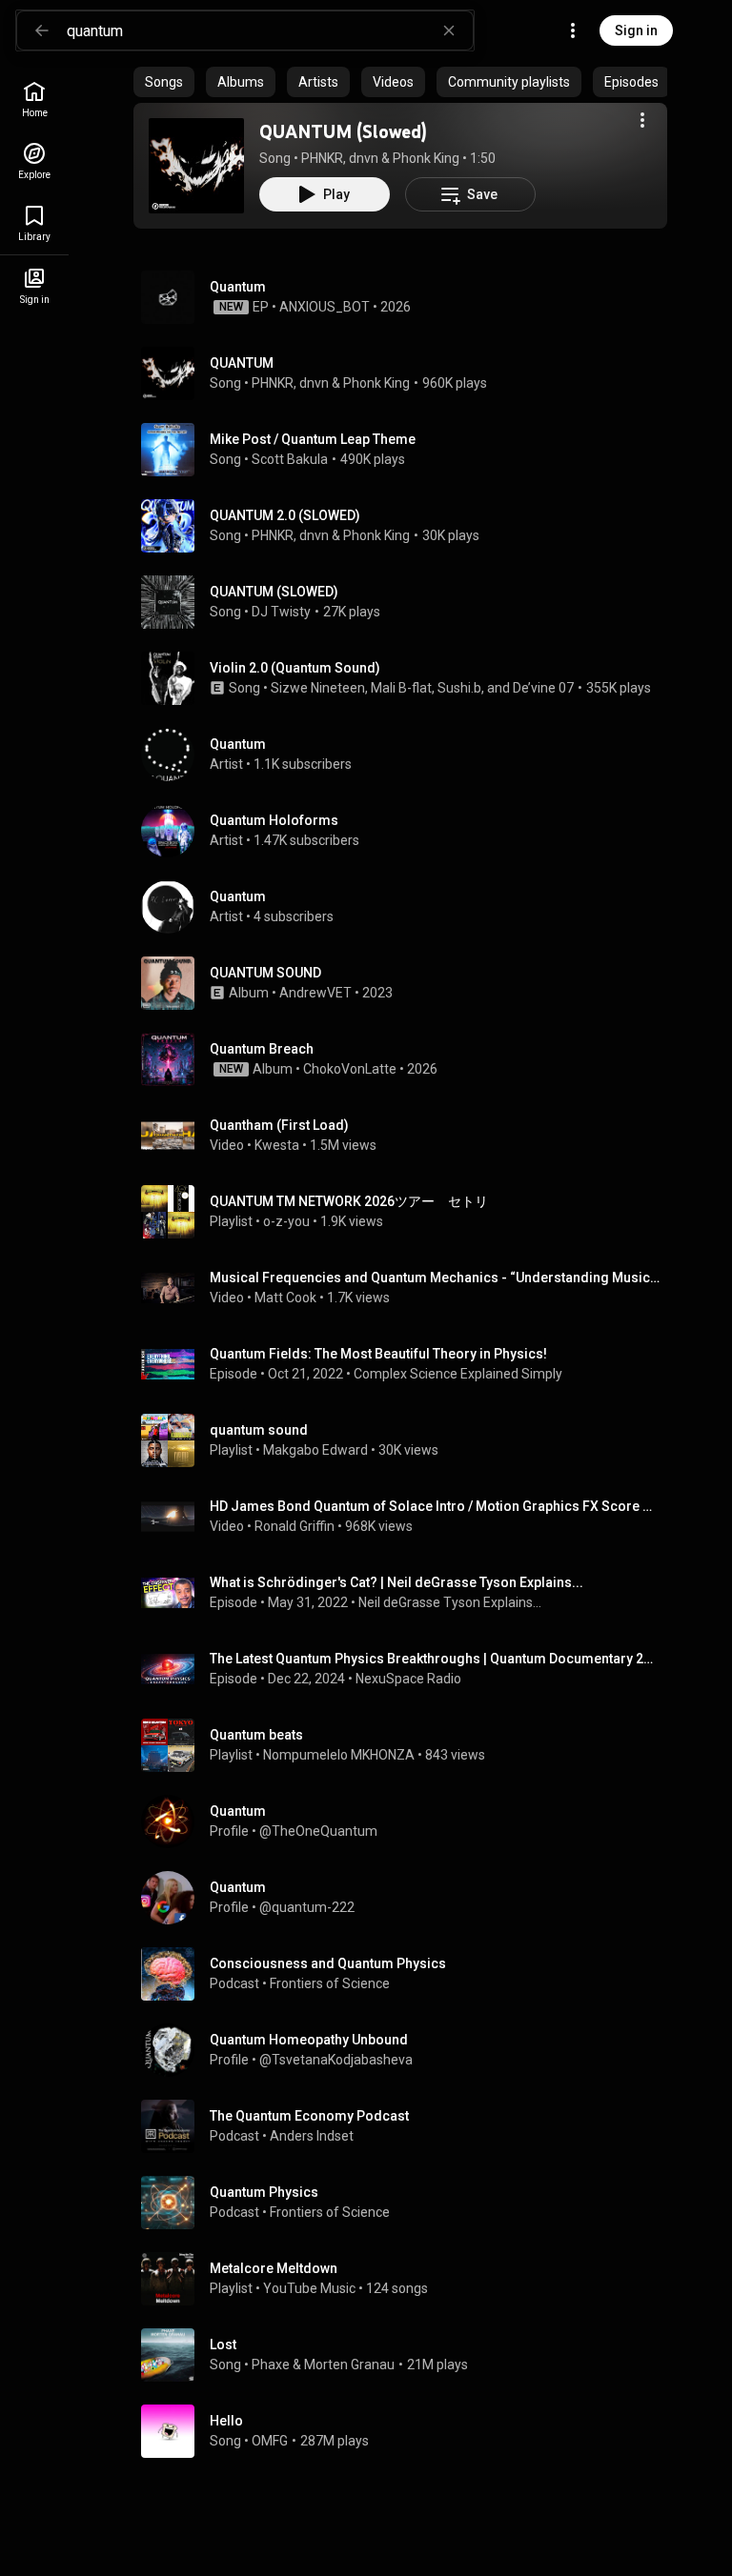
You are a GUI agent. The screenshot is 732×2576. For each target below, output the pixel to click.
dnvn (364, 158)
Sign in (636, 30)
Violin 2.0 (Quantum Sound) (295, 668)
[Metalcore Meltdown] (408, 2279)
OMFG (270, 2441)
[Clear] (449, 30)
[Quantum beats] (408, 1745)
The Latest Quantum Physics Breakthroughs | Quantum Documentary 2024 (435, 1659)
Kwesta (277, 1145)
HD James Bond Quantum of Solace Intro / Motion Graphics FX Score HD (435, 1506)
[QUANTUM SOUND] (408, 983)
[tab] (164, 82)
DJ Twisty (281, 612)
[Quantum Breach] (408, 1059)
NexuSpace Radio (408, 1679)
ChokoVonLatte (350, 1069)
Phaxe (271, 2365)
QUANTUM (242, 363)
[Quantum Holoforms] (408, 831)
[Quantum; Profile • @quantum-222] (408, 1898)
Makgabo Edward (315, 1450)
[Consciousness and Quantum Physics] (408, 1974)
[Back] (42, 30)
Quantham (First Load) (279, 1125)
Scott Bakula (290, 459)
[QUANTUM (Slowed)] (196, 166)
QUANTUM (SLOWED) (274, 592)
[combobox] (270, 30)
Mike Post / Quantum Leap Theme (313, 439)
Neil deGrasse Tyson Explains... (450, 1602)
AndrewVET (315, 993)
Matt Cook (285, 1298)
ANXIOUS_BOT (325, 307)
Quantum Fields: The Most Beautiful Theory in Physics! (378, 1354)
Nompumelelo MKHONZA (339, 1755)
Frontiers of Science (330, 1983)
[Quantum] (408, 297)
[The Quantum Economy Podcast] (408, 2126)
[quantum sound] (408, 1440)
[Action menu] (642, 120)
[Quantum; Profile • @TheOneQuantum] (408, 1821)
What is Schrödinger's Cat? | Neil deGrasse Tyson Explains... (396, 1582)
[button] (196, 166)
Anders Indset (312, 2136)
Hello (226, 2421)
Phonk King (426, 158)
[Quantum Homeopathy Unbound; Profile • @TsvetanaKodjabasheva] (408, 2050)
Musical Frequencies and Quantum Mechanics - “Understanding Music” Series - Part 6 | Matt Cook (435, 1278)
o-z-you (286, 1221)
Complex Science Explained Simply (458, 1374)
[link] (34, 100)
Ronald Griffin (295, 1526)
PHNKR (322, 158)
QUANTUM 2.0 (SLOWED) (285, 515)
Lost (223, 2345)
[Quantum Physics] (408, 2203)
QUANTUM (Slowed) (343, 131)
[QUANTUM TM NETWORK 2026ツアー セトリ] (408, 1212)
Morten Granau (349, 2365)
